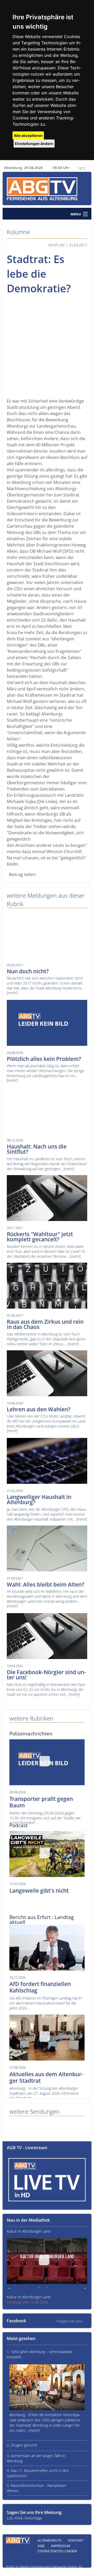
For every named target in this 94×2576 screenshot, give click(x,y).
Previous (9, 2288)
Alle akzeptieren (28, 135)
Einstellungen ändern (34, 144)
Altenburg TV (49, 2540)
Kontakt (76, 2540)
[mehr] (12, 993)
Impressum (61, 2546)
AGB (41, 2546)
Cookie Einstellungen (57, 2551)
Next (85, 2288)
